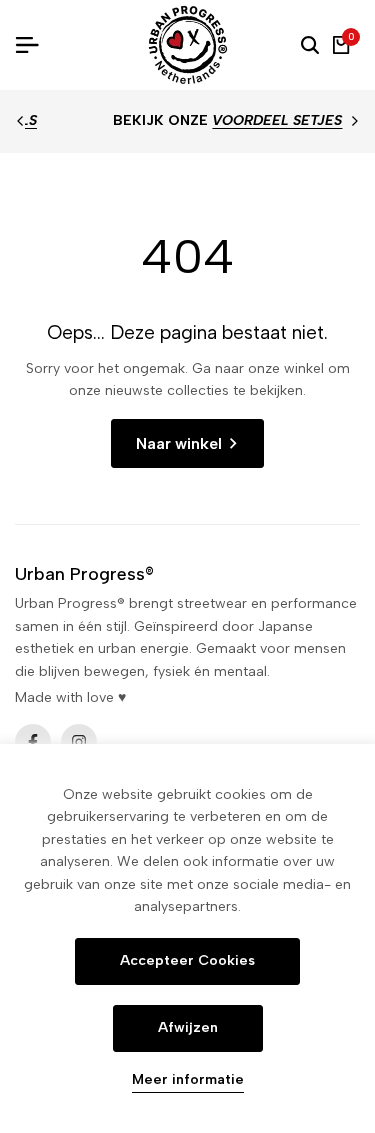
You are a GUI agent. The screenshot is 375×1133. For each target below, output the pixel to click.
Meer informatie (188, 1080)
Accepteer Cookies (187, 960)
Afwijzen (188, 1027)
